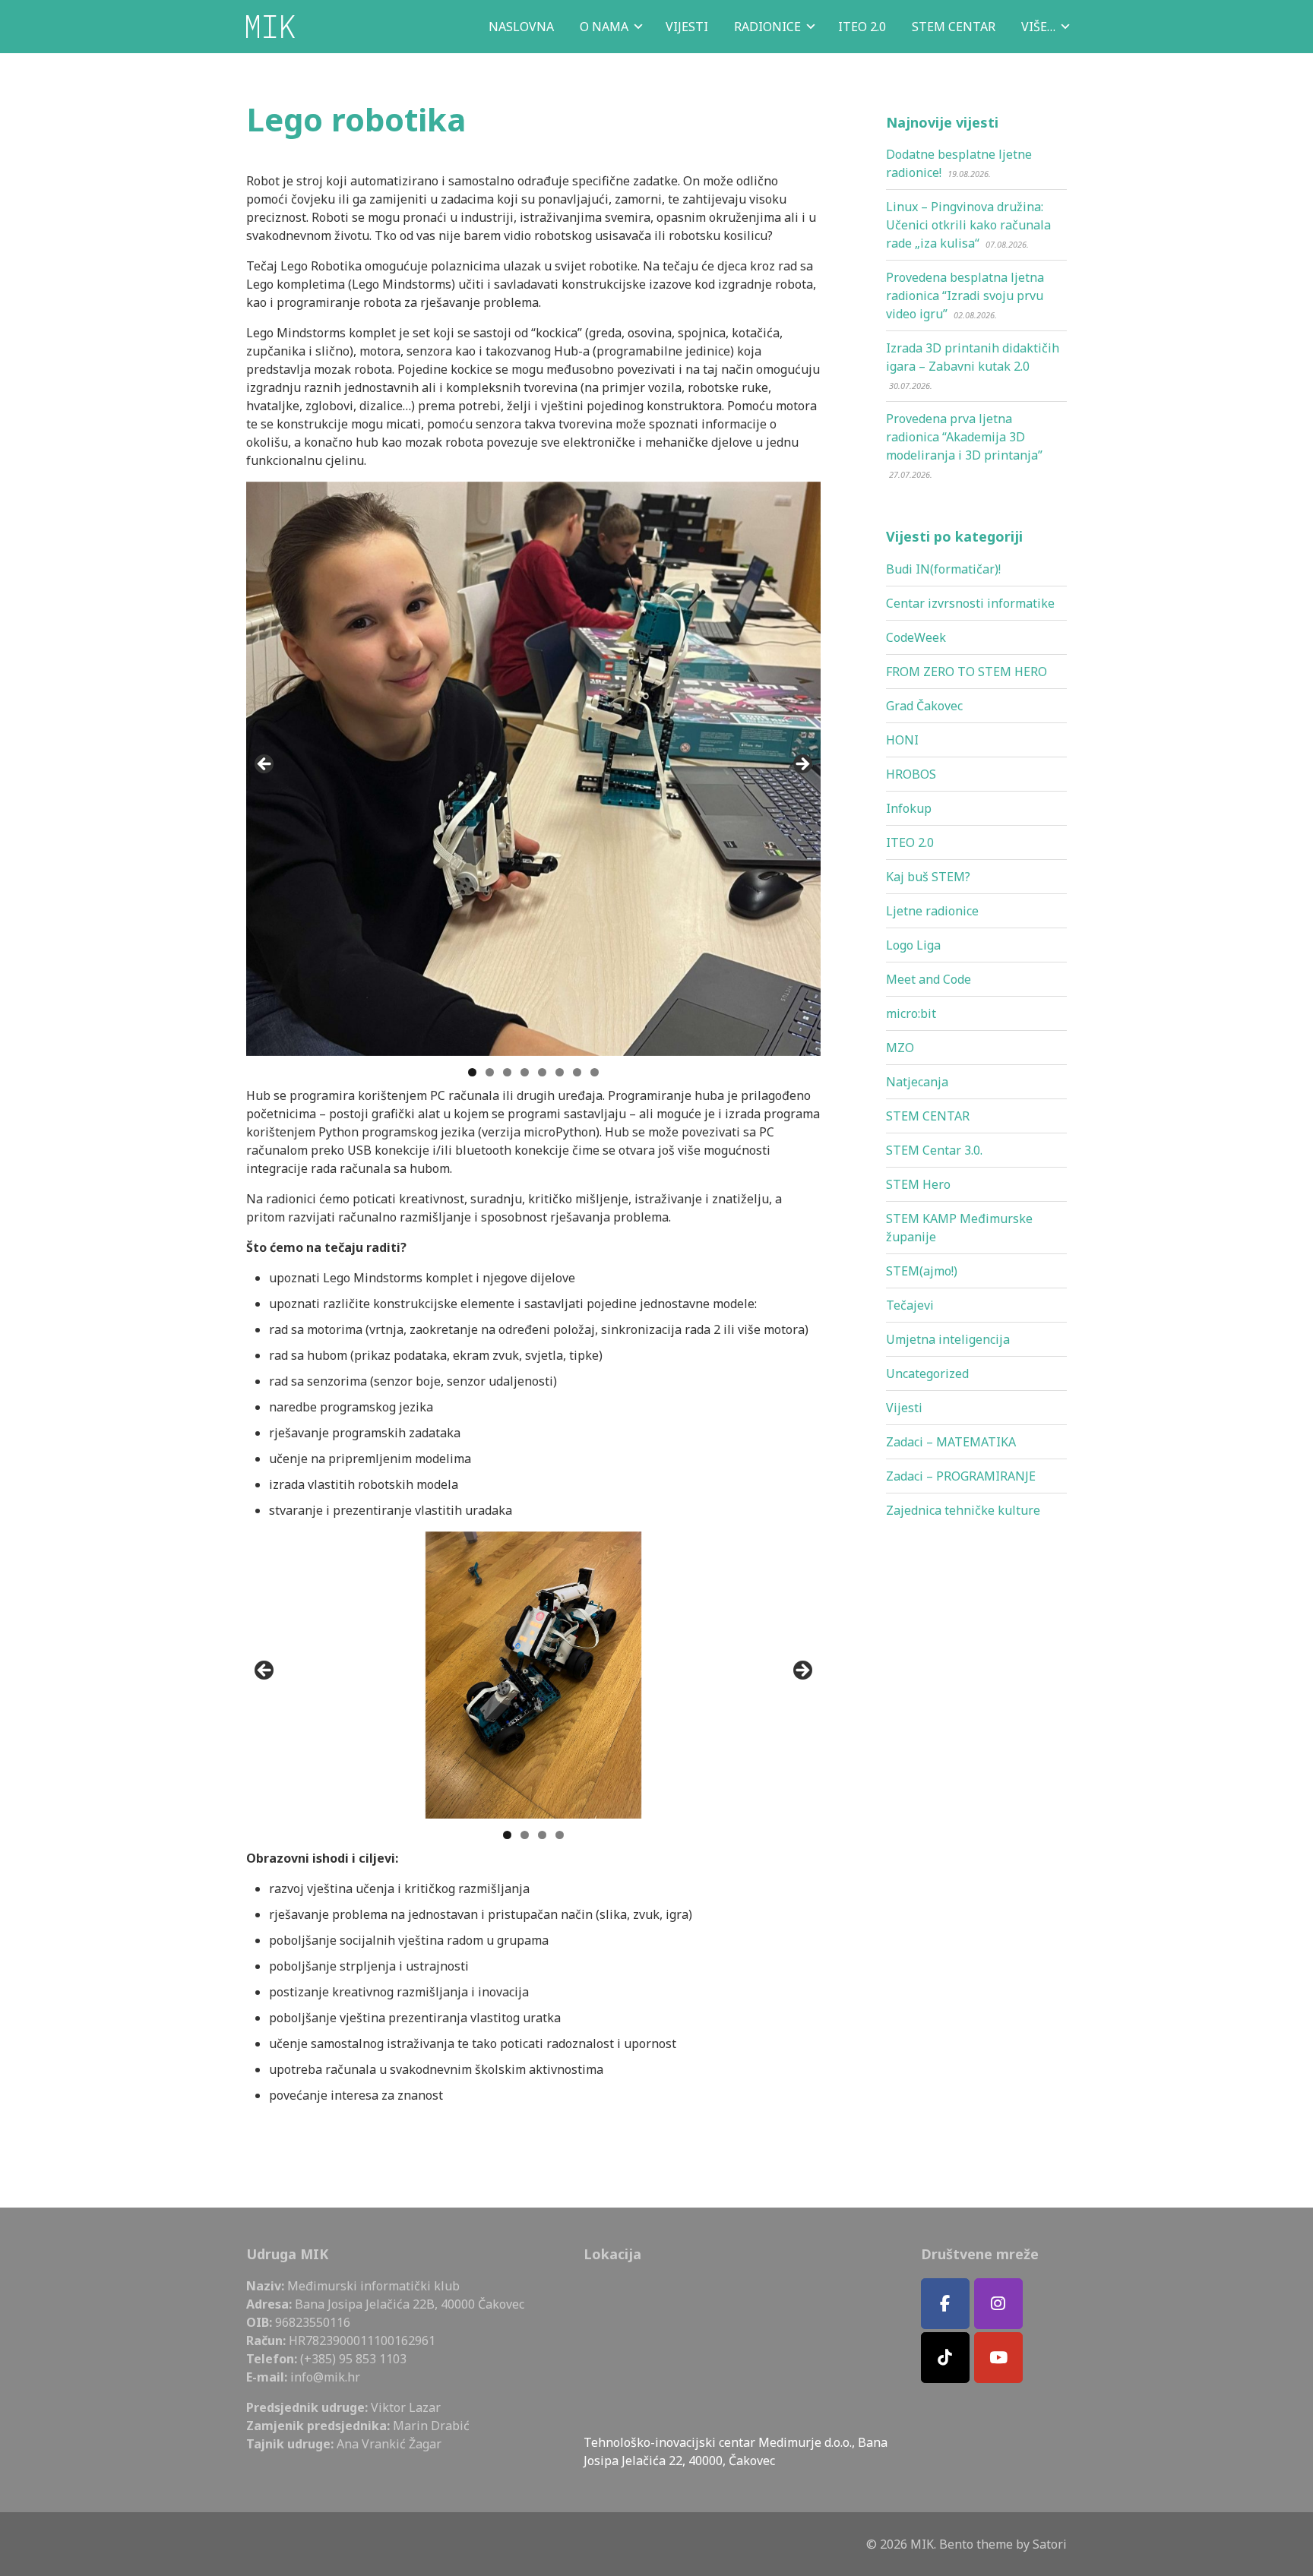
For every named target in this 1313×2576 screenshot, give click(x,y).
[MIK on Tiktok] (945, 2358)
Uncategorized (927, 1373)
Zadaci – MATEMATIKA (951, 1442)
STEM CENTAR (928, 1116)
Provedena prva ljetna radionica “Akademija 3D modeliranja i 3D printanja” (964, 437)
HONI (902, 740)
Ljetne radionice (932, 911)
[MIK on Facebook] (945, 2304)
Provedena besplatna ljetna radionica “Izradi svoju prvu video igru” (965, 296)
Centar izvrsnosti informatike (970, 603)
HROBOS (911, 774)
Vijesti (904, 1408)
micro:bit (911, 1013)
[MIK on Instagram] (998, 2304)
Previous (265, 765)
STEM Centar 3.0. (934, 1150)
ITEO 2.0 (910, 842)
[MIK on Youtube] (998, 2358)
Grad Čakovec (924, 706)
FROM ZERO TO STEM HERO (967, 672)
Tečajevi (910, 1305)
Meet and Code (929, 979)
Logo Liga (913, 945)
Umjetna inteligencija (948, 1339)
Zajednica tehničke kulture (963, 1510)
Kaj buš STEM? (928, 877)
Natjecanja (917, 1082)
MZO (900, 1048)
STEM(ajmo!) (922, 1271)
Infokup (909, 808)
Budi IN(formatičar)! (943, 569)
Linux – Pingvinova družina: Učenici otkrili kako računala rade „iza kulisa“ (968, 225)
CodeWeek (916, 637)
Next (802, 765)
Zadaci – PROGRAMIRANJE (961, 1476)
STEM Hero (918, 1184)
